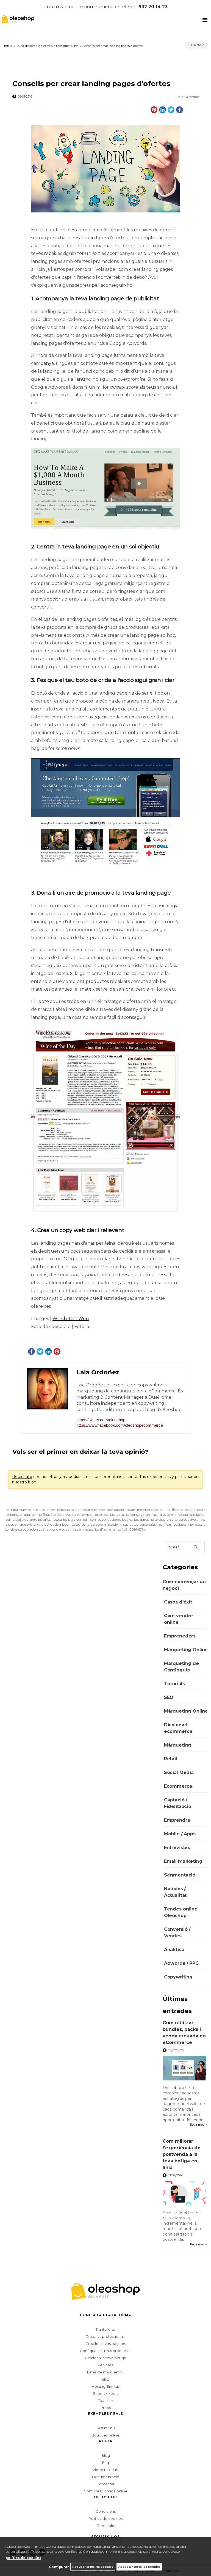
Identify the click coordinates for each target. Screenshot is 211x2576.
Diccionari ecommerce (178, 1728)
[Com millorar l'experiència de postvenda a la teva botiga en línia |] (185, 2194)
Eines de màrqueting (106, 2372)
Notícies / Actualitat (175, 1892)
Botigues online (105, 2435)
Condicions (106, 2511)
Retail (171, 1759)
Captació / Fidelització (178, 1803)
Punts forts (105, 2329)
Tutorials (174, 1684)
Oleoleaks (106, 2526)
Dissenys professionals (105, 2336)
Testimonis (105, 2428)
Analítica (174, 1950)
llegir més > (198, 2125)
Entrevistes (177, 1848)
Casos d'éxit (178, 1602)
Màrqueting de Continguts (181, 1667)
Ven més (105, 2365)
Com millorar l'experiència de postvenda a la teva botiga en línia (182, 2154)
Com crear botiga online (106, 2491)
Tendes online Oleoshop (181, 1912)
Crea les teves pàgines (106, 2344)
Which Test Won (71, 1319)
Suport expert (105, 2393)
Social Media (179, 1772)
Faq (106, 2463)
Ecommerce (178, 1786)
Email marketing (183, 1861)
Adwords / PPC (181, 1963)
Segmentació (180, 1875)
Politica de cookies (105, 2518)
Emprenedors (180, 1636)
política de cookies (23, 2558)
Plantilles (106, 2401)
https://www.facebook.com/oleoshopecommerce (120, 1425)
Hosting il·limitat (105, 2386)
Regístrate (22, 1477)
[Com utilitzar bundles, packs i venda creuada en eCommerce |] (185, 2069)
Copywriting (178, 1977)
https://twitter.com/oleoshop (101, 1420)
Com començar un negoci (184, 1585)
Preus (106, 2408)
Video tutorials (105, 2470)
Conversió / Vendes (177, 1933)
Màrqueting (178, 1745)
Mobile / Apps (180, 1834)
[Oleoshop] (16, 19)
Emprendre (177, 1820)
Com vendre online (178, 1619)
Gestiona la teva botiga (105, 2358)
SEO (169, 1697)
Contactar (105, 2484)
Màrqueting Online (186, 1650)
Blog (106, 2455)
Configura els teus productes (106, 2351)
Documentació (106, 2477)
